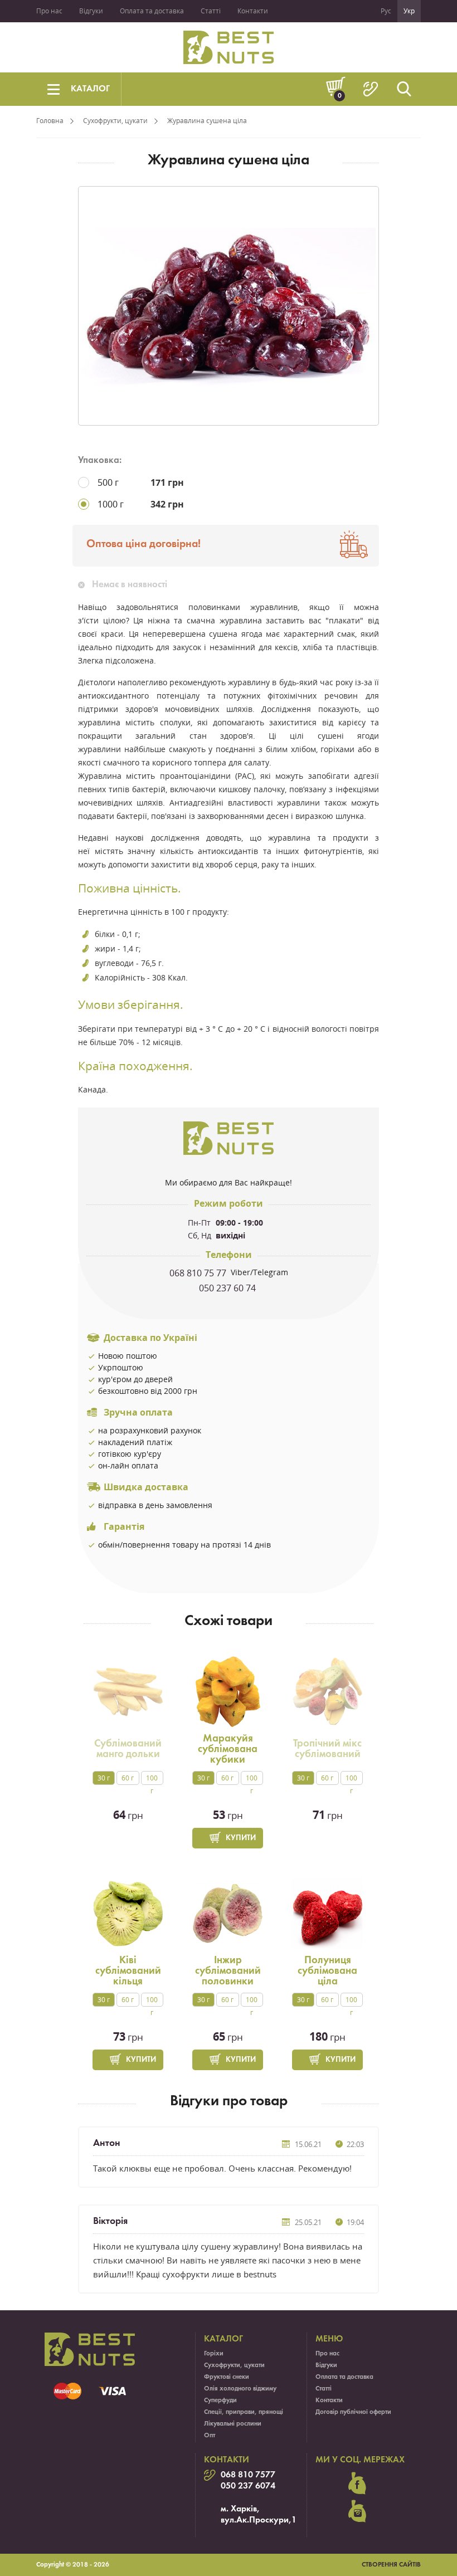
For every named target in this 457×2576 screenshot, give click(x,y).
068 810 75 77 (199, 1273)
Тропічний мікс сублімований (327, 1749)
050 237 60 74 (229, 1288)
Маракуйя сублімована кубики (228, 1749)
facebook (357, 2484)
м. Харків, (240, 2509)
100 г (152, 1779)
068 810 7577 (248, 2475)
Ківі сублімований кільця (128, 1971)
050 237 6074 (248, 2486)
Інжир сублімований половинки (228, 1971)
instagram (357, 2511)
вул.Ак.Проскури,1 (259, 2520)
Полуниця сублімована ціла (327, 1971)
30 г (104, 1778)
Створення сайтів (391, 2565)
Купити (241, 1838)
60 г (128, 1778)
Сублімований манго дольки (128, 1749)
